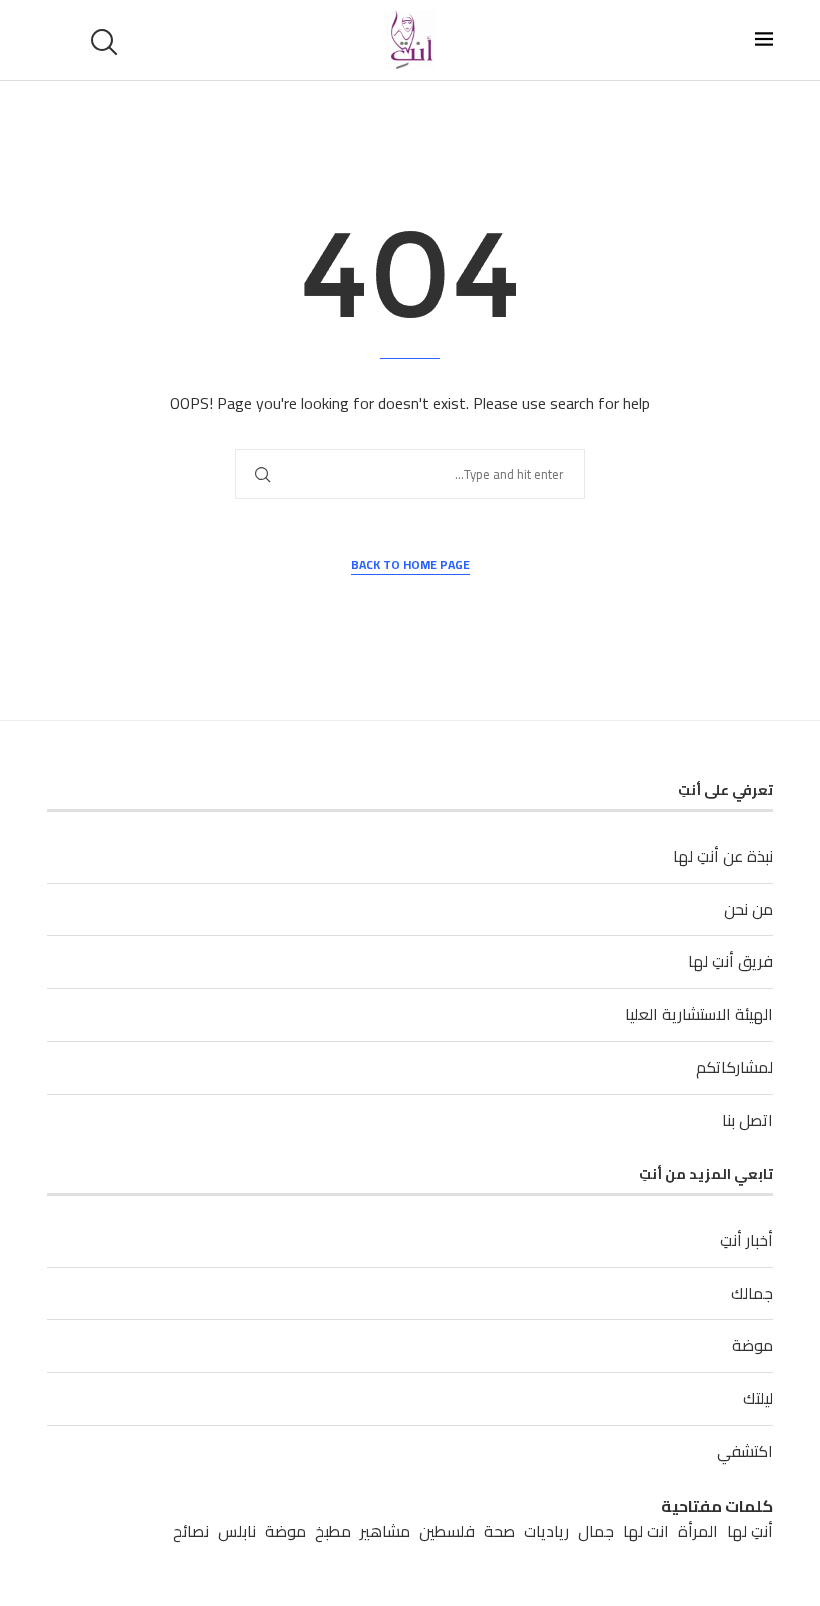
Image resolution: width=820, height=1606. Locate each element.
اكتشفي (745, 1451)
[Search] (107, 42)
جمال (596, 1531)
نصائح (191, 1531)
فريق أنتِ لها (730, 961)
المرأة (698, 1531)
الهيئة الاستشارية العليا (699, 1014)
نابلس (237, 1531)
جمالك (752, 1293)
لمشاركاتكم (734, 1067)
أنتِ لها (750, 1531)
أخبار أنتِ (746, 1240)
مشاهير (385, 1531)
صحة (499, 1531)
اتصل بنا (747, 1120)
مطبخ (333, 1531)
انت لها (646, 1531)
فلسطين (447, 1531)
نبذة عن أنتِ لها (723, 856)
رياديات (546, 1531)
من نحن (748, 909)
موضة (752, 1345)
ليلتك (758, 1398)
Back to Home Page (410, 565)
